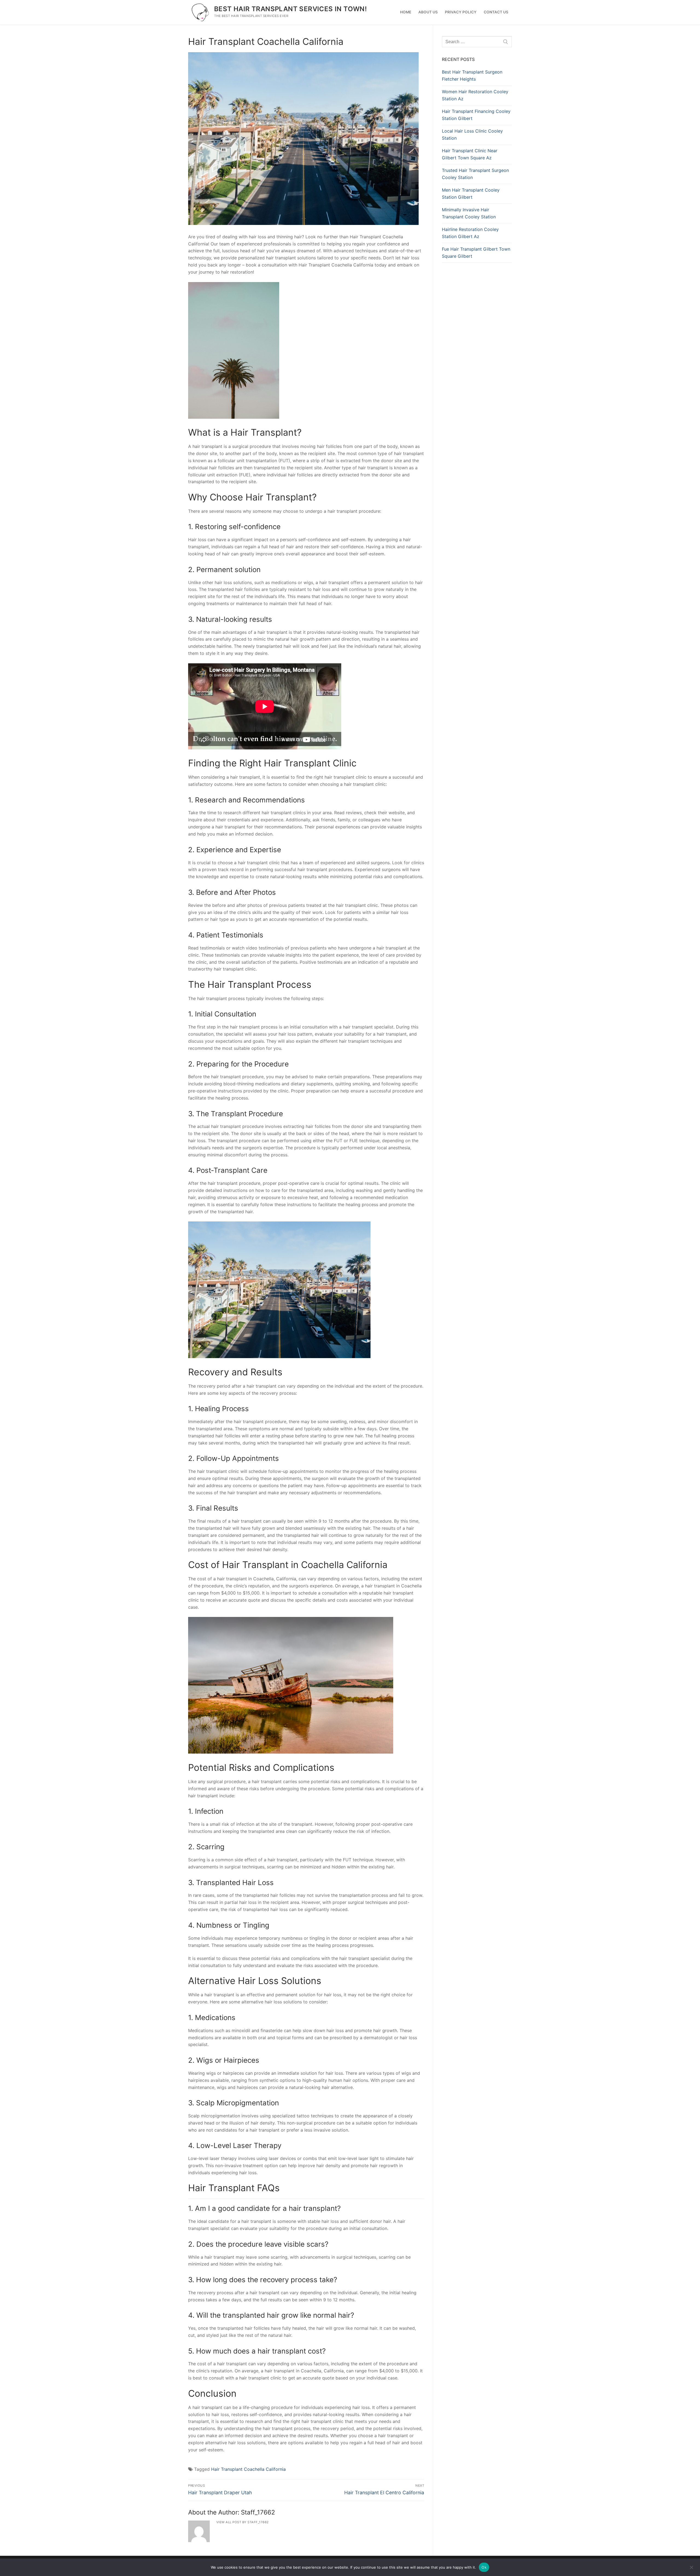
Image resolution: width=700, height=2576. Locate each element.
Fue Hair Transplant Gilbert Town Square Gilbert (476, 253)
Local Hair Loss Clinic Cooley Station (472, 134)
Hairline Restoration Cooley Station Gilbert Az (470, 233)
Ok (484, 2567)
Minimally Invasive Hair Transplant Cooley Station (469, 213)
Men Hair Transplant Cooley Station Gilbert (471, 194)
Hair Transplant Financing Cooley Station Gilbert (476, 115)
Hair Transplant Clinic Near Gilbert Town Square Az (470, 154)
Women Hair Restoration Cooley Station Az (475, 95)
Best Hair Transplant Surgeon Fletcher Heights (472, 75)
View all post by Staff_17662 (243, 2522)
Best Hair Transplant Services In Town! (290, 9)
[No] (691, 2569)
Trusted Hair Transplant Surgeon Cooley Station (475, 174)
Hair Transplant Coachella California (248, 2469)
